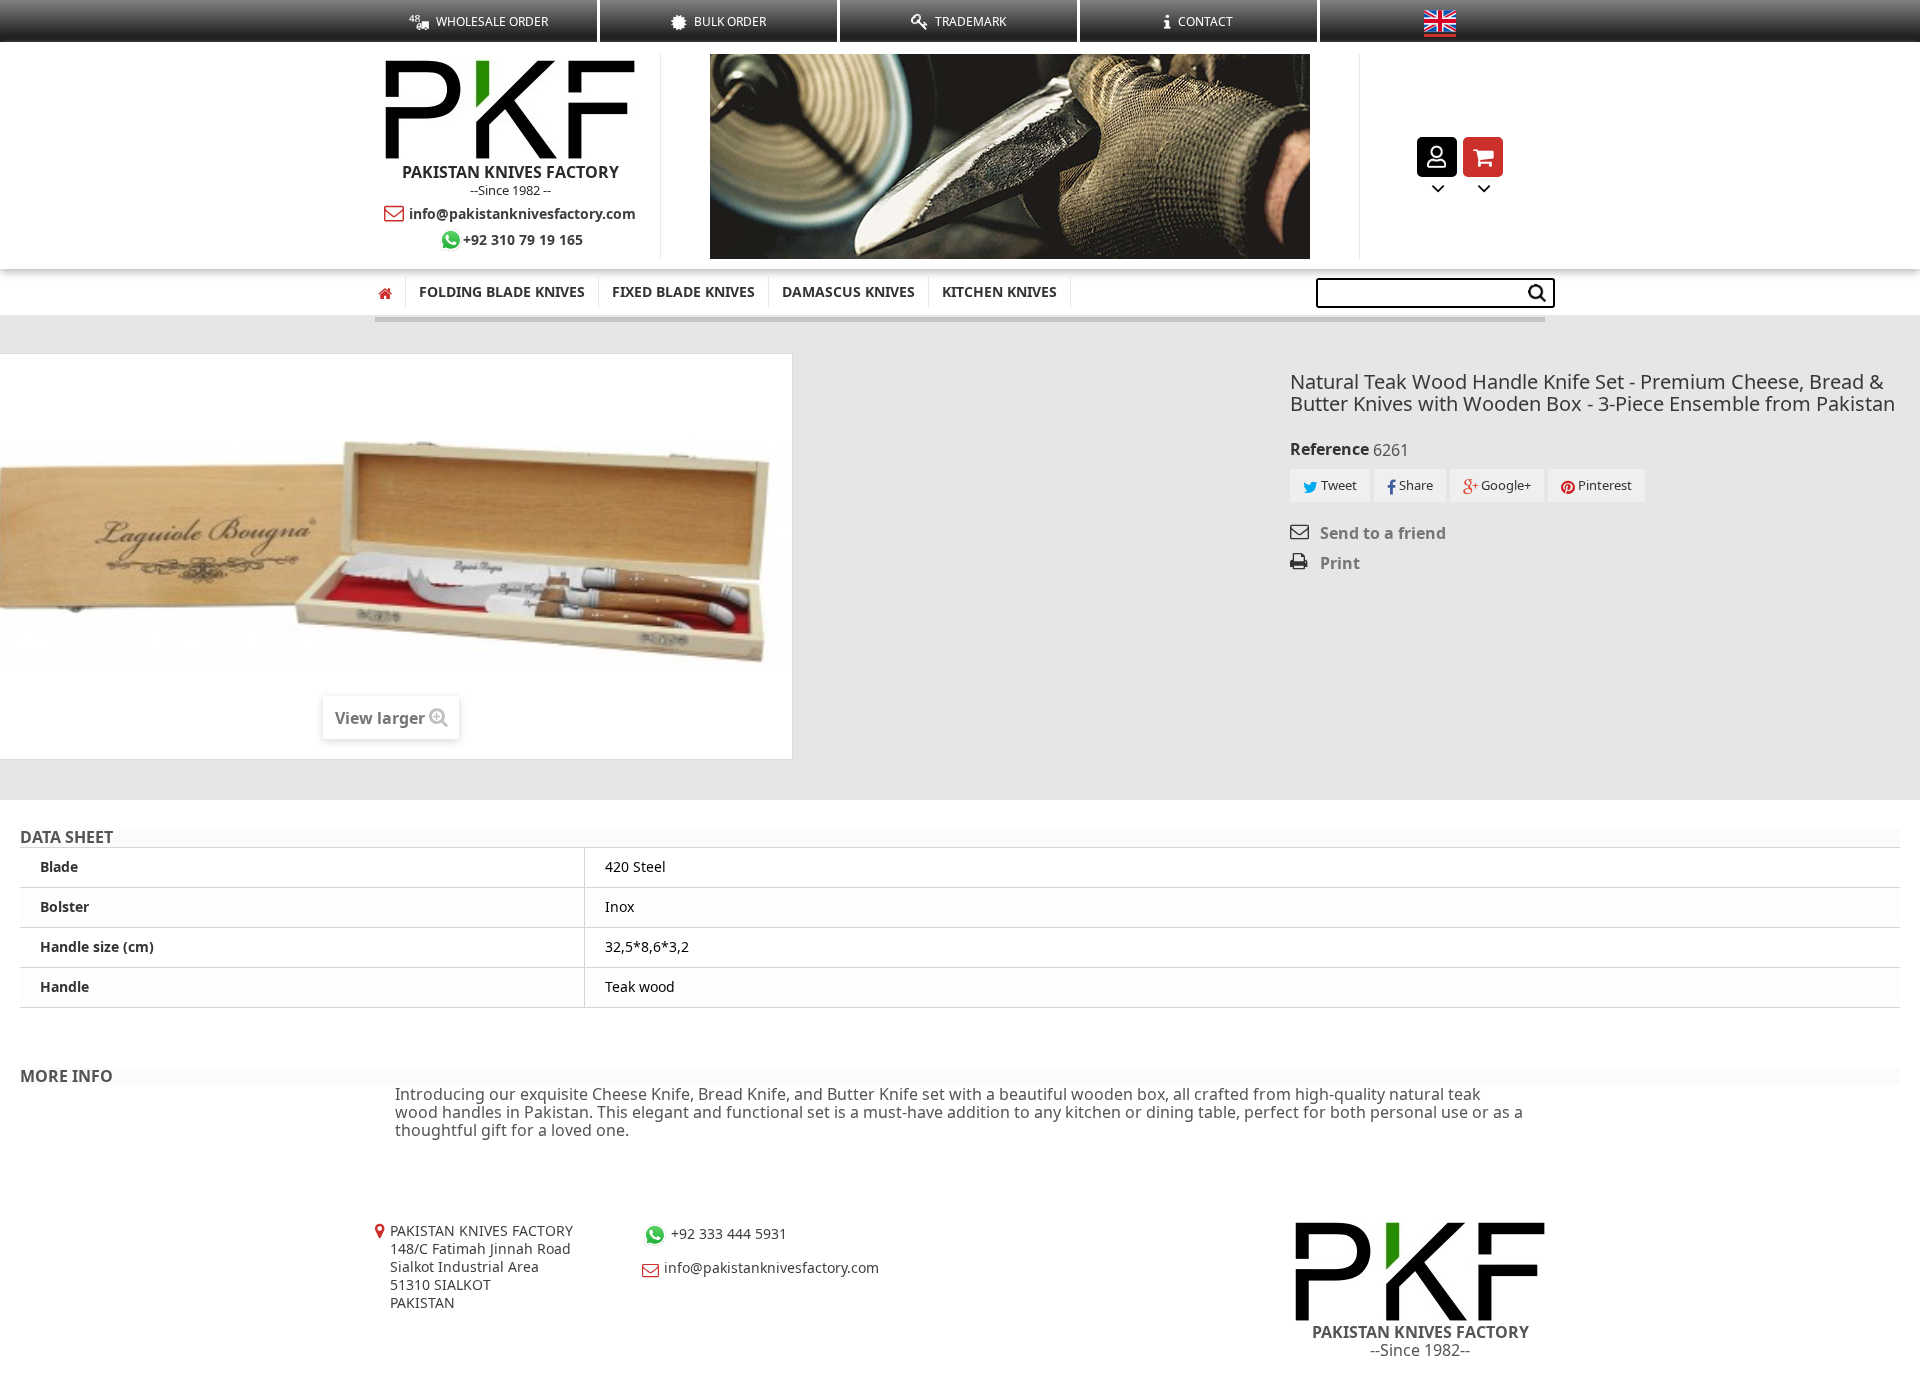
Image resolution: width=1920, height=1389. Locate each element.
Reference (1329, 449)
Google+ (1504, 485)
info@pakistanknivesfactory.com (522, 213)
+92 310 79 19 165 (523, 239)
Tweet (1337, 485)
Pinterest (1603, 485)
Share (1414, 485)
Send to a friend (1383, 533)
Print (1340, 563)
